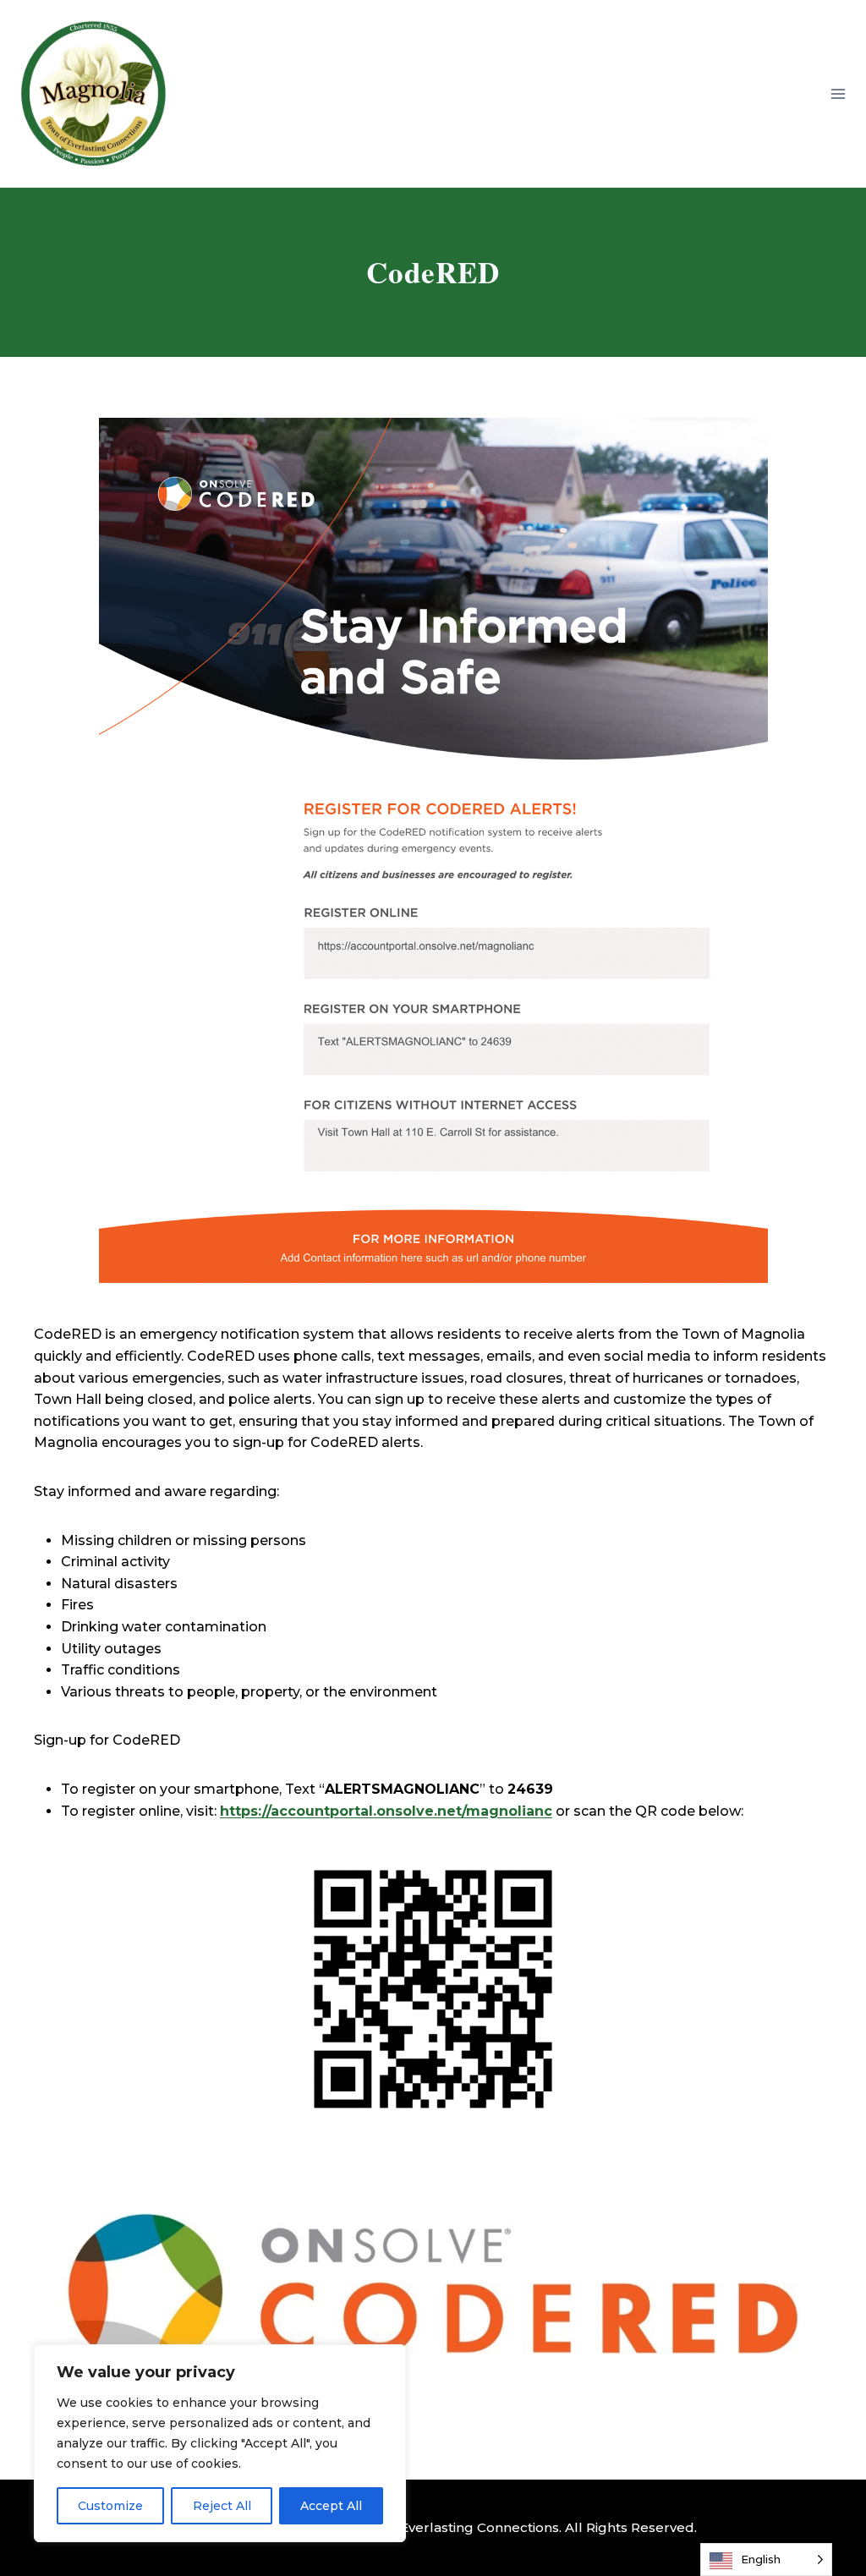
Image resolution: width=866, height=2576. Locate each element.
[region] (220, 2443)
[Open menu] (838, 93)
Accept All (331, 2506)
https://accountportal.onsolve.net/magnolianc (386, 1811)
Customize (110, 2506)
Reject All (222, 2506)
